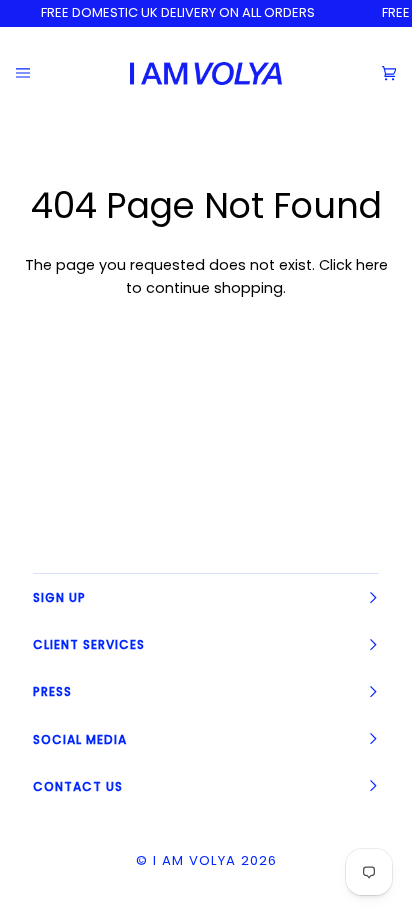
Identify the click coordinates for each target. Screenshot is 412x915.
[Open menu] (38, 73)
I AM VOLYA (194, 860)
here (372, 265)
